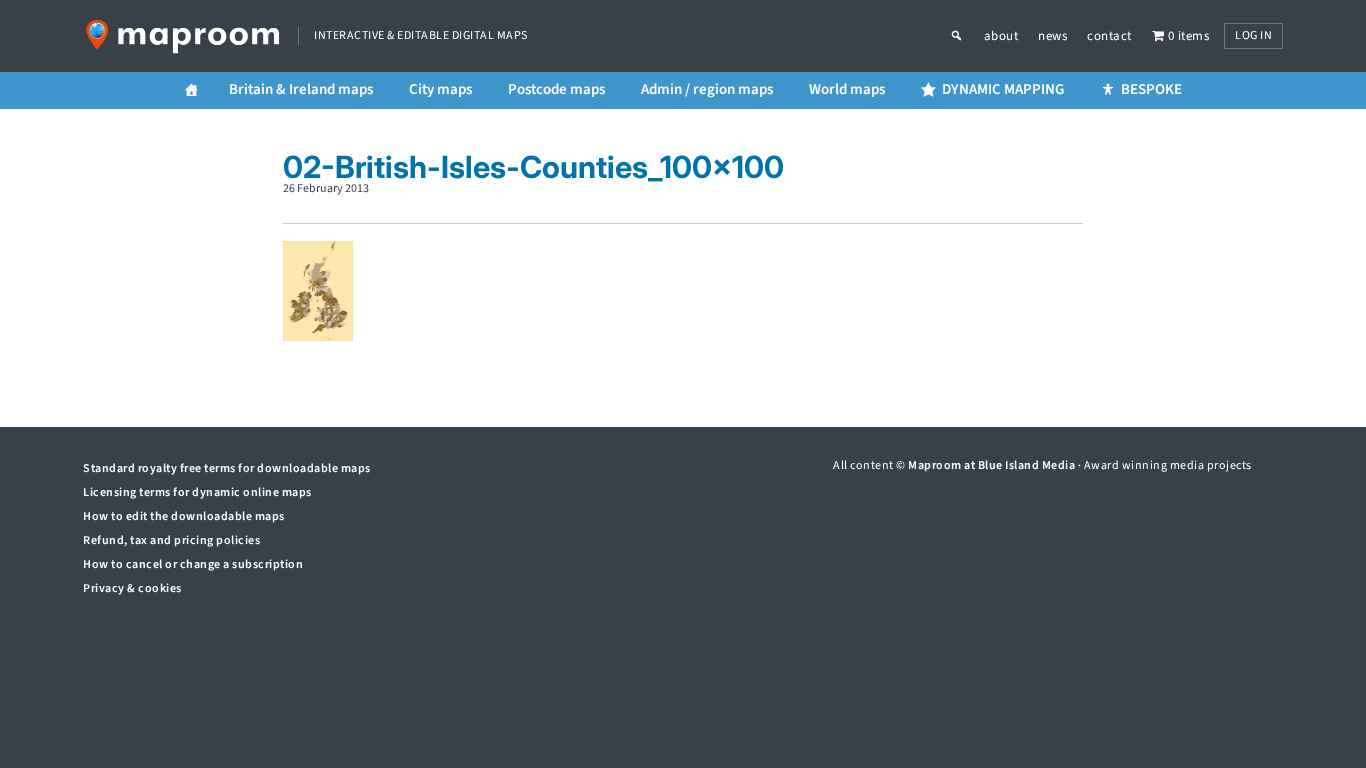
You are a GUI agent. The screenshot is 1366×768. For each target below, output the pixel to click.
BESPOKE (1151, 89)
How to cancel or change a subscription (193, 564)
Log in (1253, 35)
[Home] (191, 90)
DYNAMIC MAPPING (1003, 89)
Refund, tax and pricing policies (171, 540)
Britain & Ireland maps (301, 89)
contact (1109, 36)
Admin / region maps (707, 89)
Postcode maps (556, 89)
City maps (440, 89)
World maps (847, 89)
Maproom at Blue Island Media (991, 465)
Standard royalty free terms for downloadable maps (227, 468)
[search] (967, 36)
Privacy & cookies (132, 588)
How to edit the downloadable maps (184, 516)
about (1001, 36)
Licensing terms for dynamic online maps (197, 492)
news (1052, 36)
